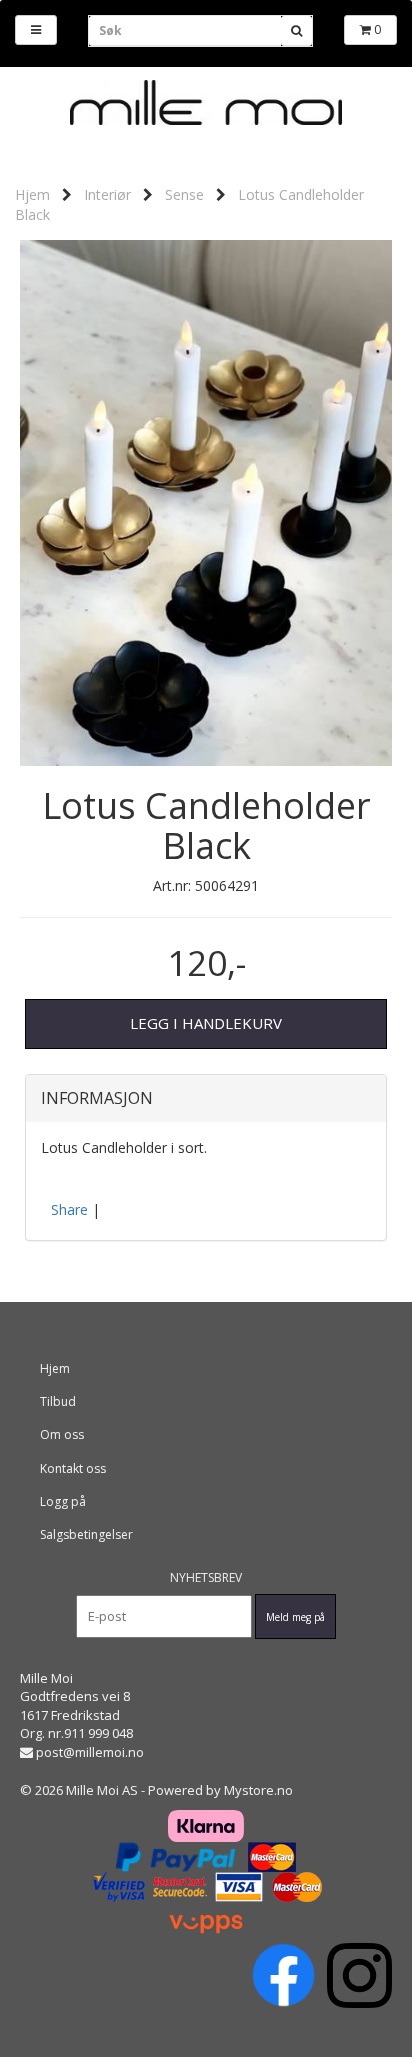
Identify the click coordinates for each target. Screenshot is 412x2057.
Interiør (107, 194)
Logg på (63, 1501)
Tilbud (58, 1401)
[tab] (206, 1099)
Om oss (62, 1434)
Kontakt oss (73, 1468)
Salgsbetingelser (86, 1534)
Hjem (32, 194)
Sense (184, 194)
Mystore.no (258, 1790)
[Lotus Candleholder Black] (206, 501)
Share (69, 1209)
